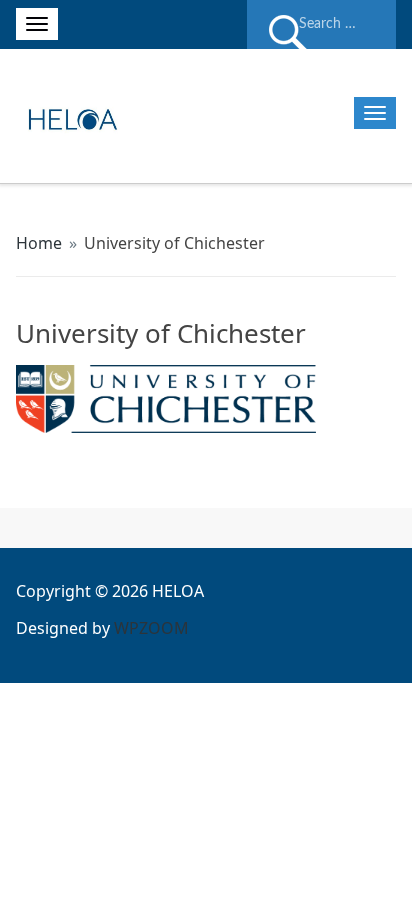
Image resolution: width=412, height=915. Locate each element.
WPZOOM (151, 628)
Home (39, 243)
